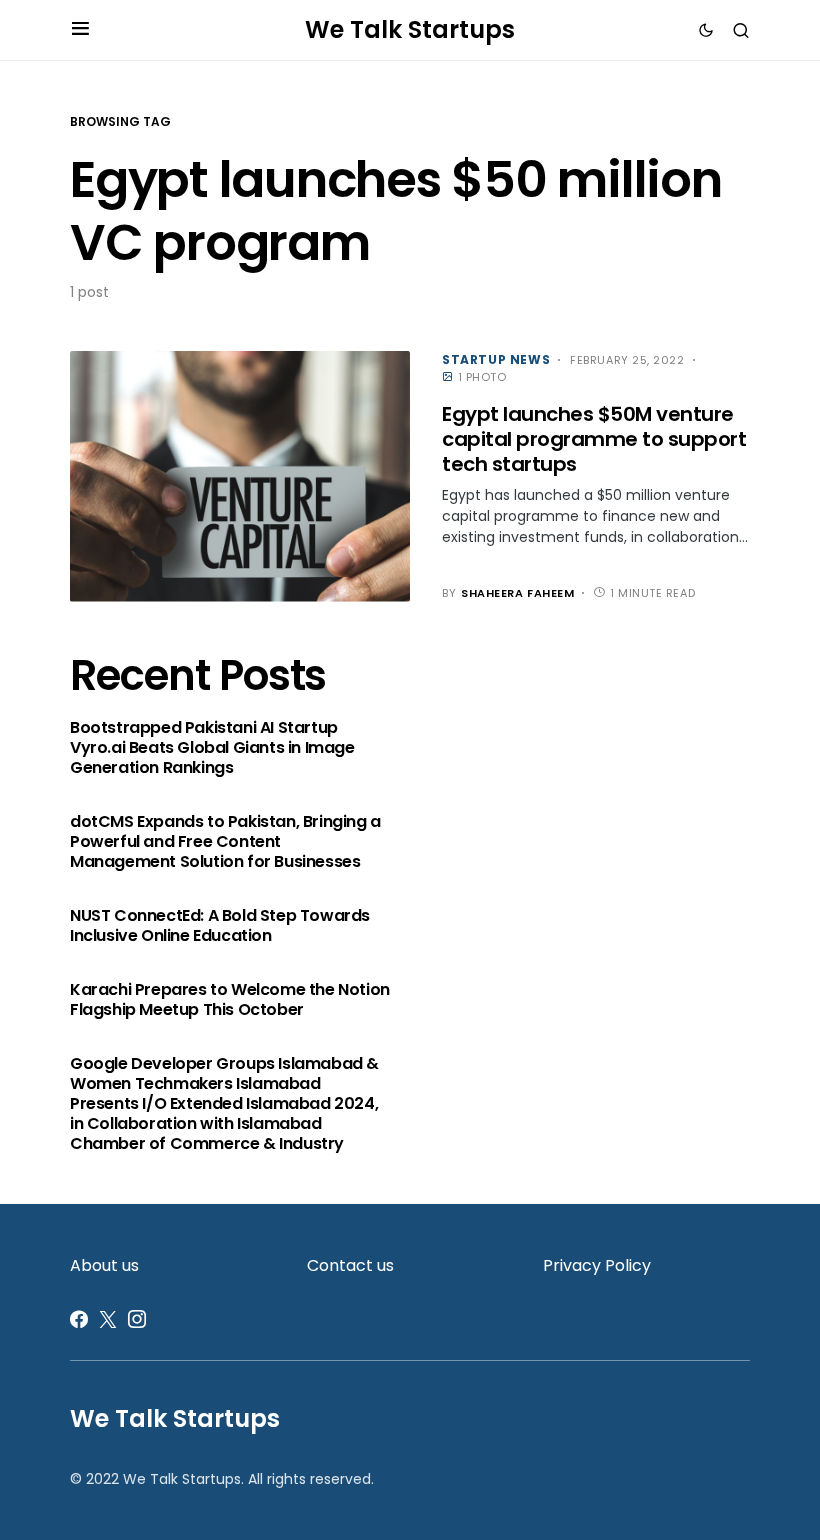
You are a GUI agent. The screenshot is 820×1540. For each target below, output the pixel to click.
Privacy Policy (597, 1265)
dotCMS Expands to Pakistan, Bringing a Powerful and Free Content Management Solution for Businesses (225, 842)
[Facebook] (79, 1319)
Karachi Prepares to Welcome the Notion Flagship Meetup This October (230, 1000)
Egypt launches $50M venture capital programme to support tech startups (594, 439)
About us (104, 1265)
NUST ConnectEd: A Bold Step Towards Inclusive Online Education (220, 926)
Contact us (350, 1265)
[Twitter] (108, 1319)
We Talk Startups (410, 29)
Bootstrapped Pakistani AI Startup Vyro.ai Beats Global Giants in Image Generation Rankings (212, 748)
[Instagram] (137, 1319)
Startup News (496, 359)
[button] (80, 30)
